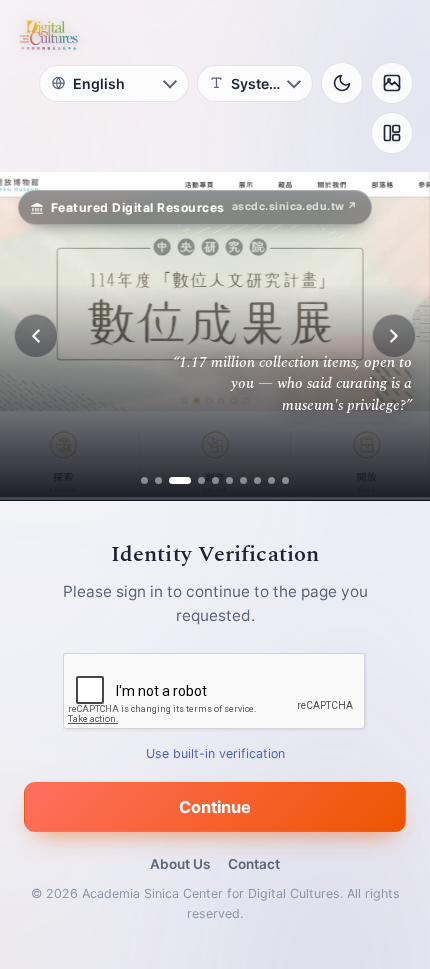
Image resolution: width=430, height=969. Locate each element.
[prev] (36, 336)
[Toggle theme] (342, 83)
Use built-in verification (215, 753)
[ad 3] (172, 480)
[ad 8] (257, 480)
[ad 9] (271, 480)
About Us (180, 864)
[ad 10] (285, 480)
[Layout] (392, 133)
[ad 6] (229, 480)
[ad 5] (215, 480)
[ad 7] (243, 480)
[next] (394, 336)
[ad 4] (194, 480)
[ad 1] (144, 480)
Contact (254, 864)
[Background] (392, 83)
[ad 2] (158, 480)
